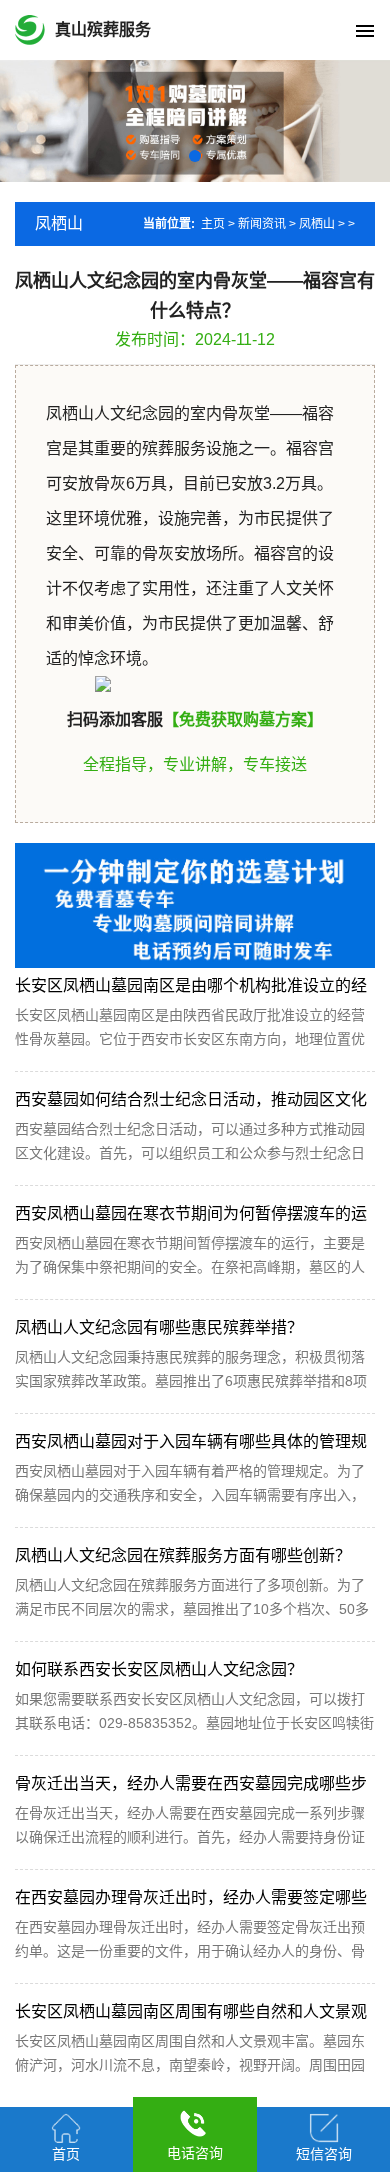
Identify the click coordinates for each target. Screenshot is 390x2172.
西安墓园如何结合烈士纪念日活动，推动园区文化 (191, 1099)
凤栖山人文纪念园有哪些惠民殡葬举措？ (159, 1327)
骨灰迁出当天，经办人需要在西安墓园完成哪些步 (191, 1783)
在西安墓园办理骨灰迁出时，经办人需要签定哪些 (191, 1897)
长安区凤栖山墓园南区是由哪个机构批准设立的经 (191, 985)
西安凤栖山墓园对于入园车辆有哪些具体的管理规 (191, 1441)
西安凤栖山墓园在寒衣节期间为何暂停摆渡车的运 (191, 1213)
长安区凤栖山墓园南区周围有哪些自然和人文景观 (191, 2011)
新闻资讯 (262, 224)
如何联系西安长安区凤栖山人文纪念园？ (159, 1669)
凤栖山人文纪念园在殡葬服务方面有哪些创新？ (183, 1555)
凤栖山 (317, 224)
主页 (213, 224)
